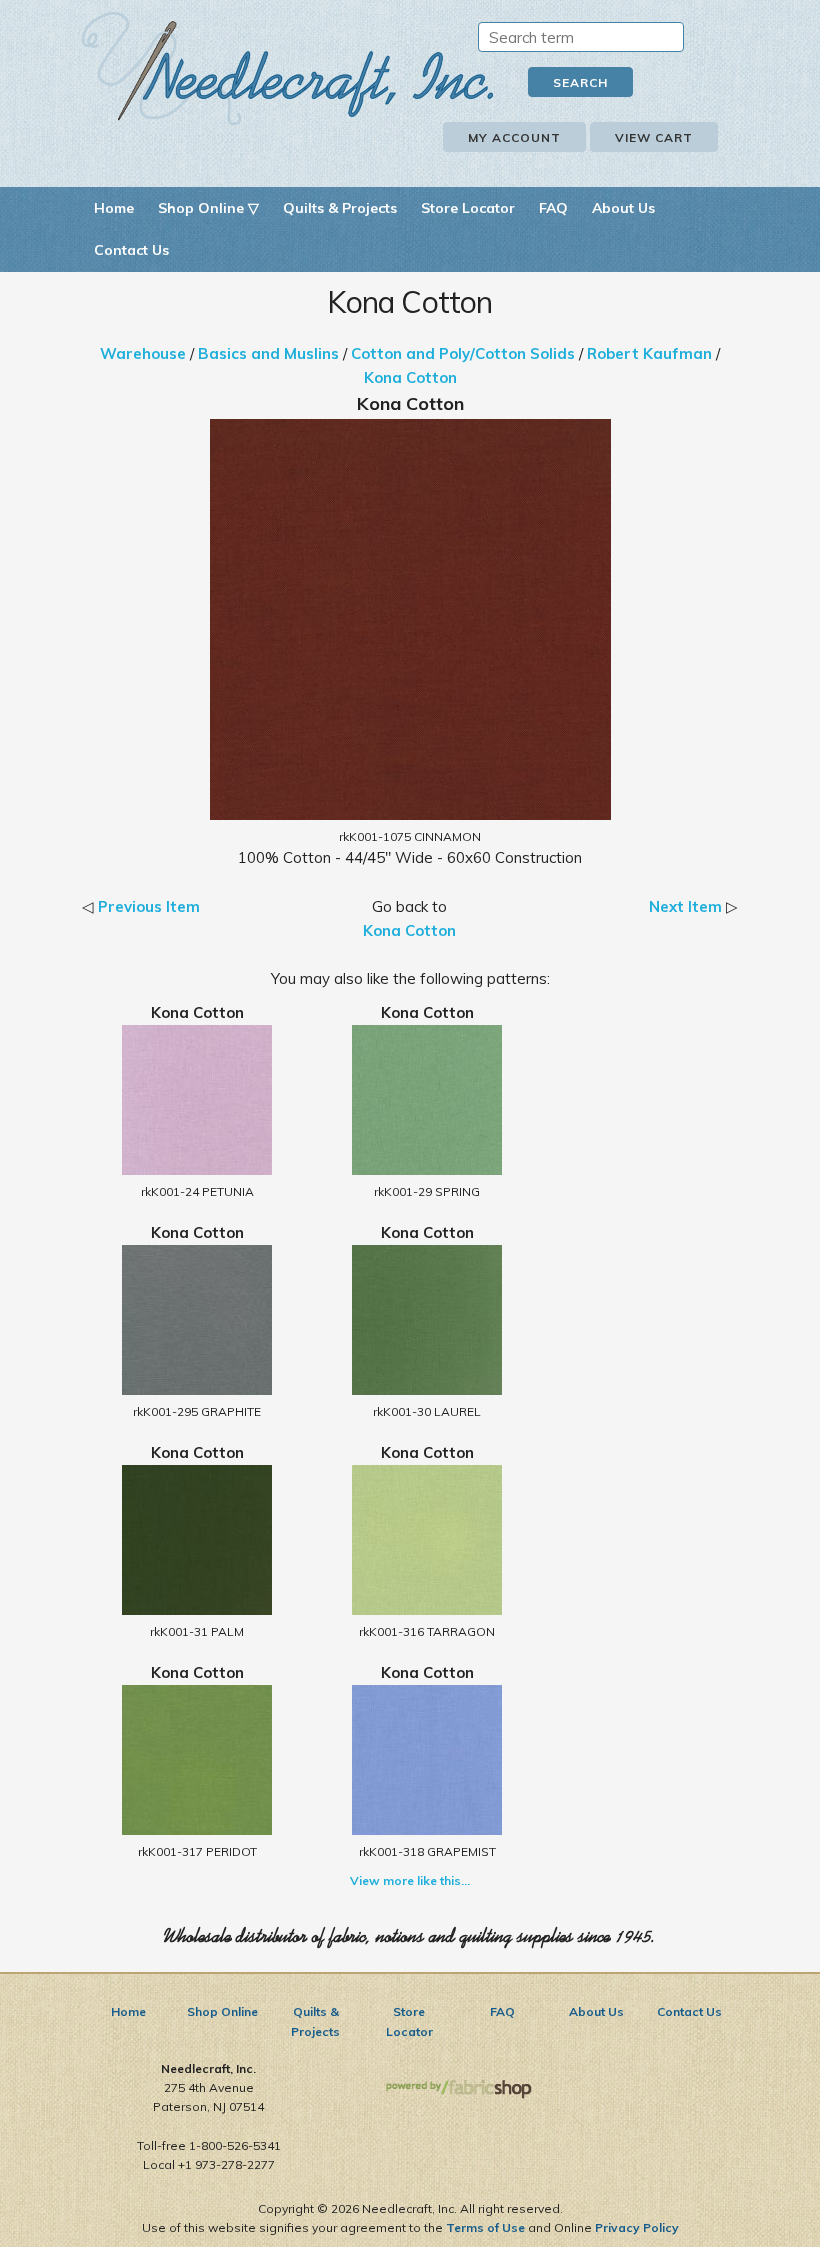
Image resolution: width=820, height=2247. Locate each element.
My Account (514, 137)
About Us (623, 208)
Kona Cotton (410, 377)
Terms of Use (485, 2227)
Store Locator (468, 208)
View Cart (654, 137)
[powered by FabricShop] (458, 2089)
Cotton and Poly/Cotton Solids (463, 353)
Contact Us (131, 250)
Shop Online (222, 2011)
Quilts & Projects (340, 208)
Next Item (685, 906)
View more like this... (410, 1880)
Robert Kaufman (649, 353)
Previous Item (149, 906)
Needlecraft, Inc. (288, 68)
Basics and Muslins (268, 353)
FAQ (553, 208)
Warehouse (143, 353)
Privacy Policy (637, 2227)
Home (114, 208)
